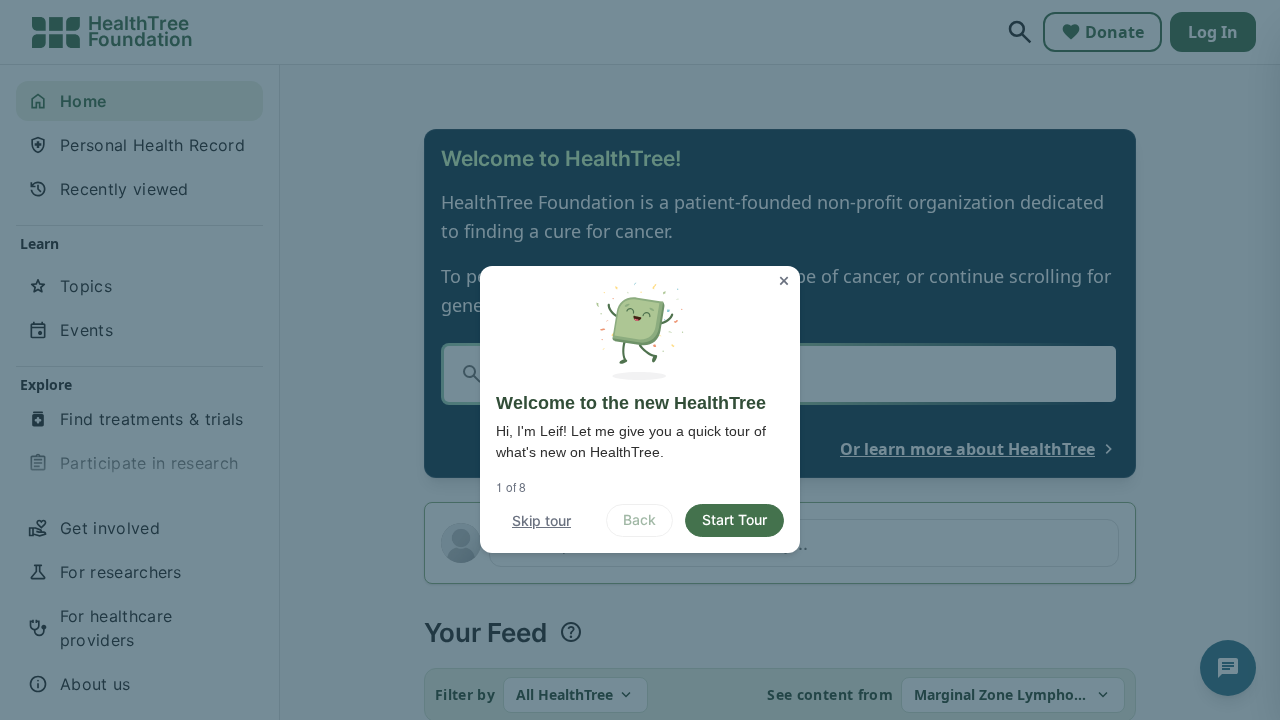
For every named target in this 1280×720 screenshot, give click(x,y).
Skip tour (541, 520)
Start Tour (734, 519)
